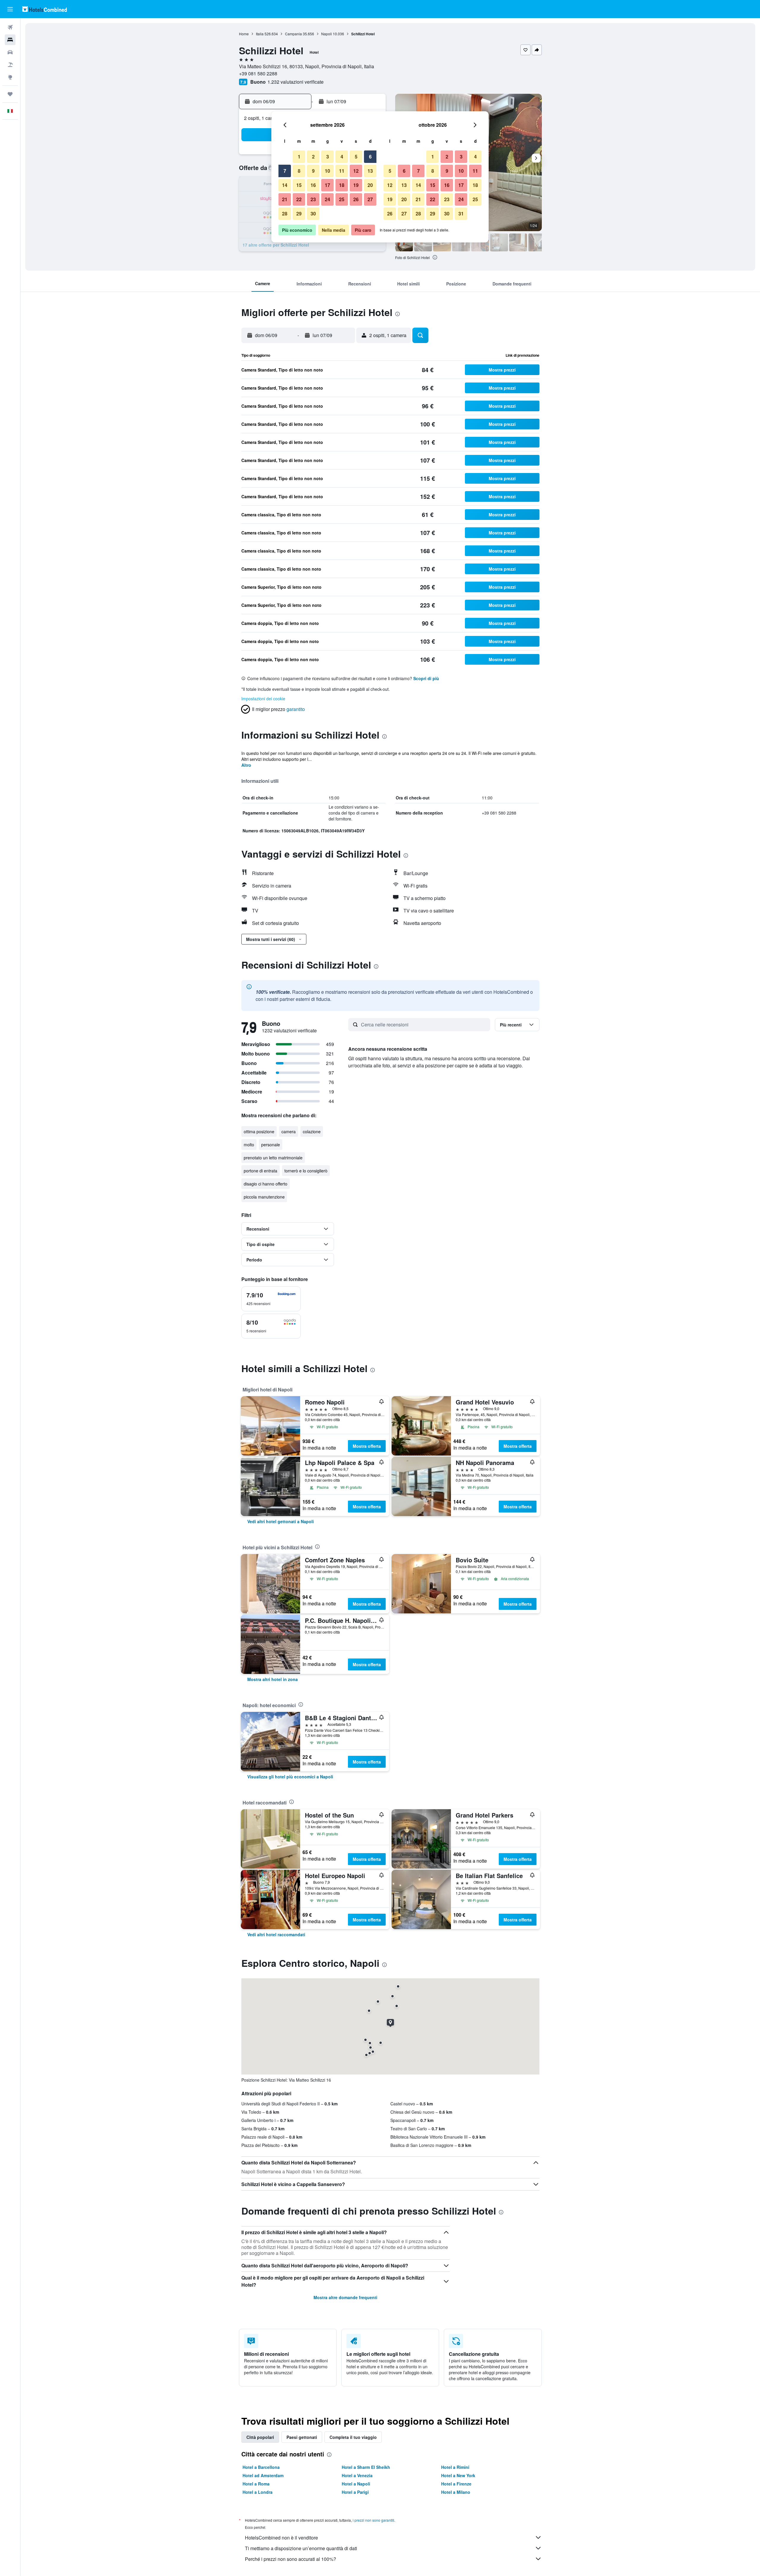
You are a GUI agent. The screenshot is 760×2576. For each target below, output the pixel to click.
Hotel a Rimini (455, 2467)
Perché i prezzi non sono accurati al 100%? (290, 2559)
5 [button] (356, 157)
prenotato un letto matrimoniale (273, 1158)
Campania (293, 34)
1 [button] (299, 157)
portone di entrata (261, 1171)
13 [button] (370, 171)
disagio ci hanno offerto (266, 1184)
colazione (312, 1131)
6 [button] (370, 157)
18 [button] (342, 185)
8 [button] (299, 171)
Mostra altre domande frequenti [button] (345, 2297)
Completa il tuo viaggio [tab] (353, 2437)
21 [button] (285, 199)
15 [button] (299, 185)
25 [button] (342, 199)
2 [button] (313, 157)
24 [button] (327, 199)
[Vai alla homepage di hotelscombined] (45, 9)
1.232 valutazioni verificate (296, 82)
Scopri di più (426, 678)
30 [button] (313, 214)
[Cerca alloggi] (10, 40)
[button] (10, 9)
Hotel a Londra (258, 2492)
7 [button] (285, 171)
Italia (260, 34)
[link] (281, 1521)
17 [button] (327, 185)
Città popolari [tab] (260, 2437)
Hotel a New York (458, 2475)
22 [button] (299, 199)
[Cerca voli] (10, 27)
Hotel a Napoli (356, 2484)
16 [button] (313, 185)
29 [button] (299, 214)
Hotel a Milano (456, 2492)
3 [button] (328, 157)
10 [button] (327, 171)
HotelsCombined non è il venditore (281, 2538)
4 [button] (342, 157)
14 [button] (285, 185)
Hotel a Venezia (357, 2475)
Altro (246, 765)
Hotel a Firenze (456, 2484)
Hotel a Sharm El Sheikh (366, 2467)
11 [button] (342, 171)
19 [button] (356, 185)
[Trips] (10, 94)
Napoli (327, 34)
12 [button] (356, 171)
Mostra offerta (367, 1446)
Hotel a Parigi (355, 2492)
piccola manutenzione (264, 1197)
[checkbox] (271, 1299)
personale (271, 1145)
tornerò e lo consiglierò (306, 1171)
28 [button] (285, 214)
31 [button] (461, 214)
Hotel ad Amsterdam (263, 2475)
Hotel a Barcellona (261, 2467)
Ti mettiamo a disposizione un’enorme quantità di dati (301, 2548)
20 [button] (370, 185)
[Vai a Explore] (10, 77)
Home (244, 34)
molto (249, 1145)
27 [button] (370, 199)
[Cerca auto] (10, 52)
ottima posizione (259, 1131)
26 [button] (356, 199)
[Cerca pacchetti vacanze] (10, 65)
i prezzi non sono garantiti (373, 2520)
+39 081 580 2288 (258, 73)
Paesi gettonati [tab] (302, 2437)
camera (289, 1131)
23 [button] (313, 199)
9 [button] (313, 171)
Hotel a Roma (256, 2484)
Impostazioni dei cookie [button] (263, 699)
